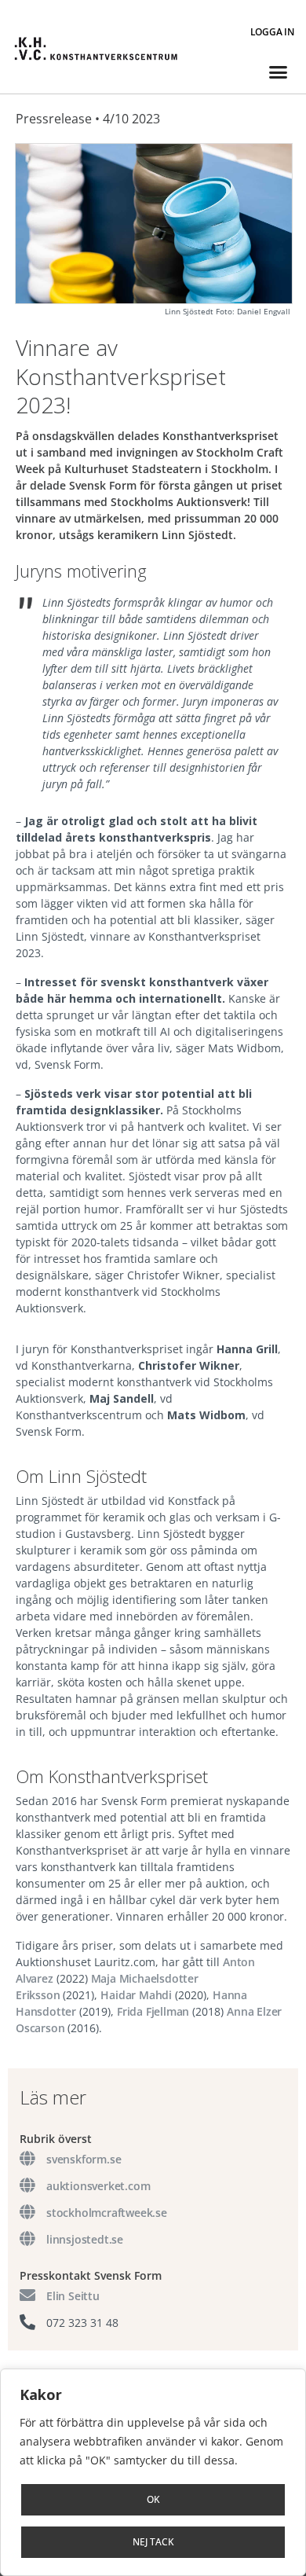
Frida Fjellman (153, 2011)
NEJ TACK (153, 2542)
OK (153, 2499)
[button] (278, 72)
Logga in (272, 32)
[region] (153, 2472)
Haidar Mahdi (136, 1995)
